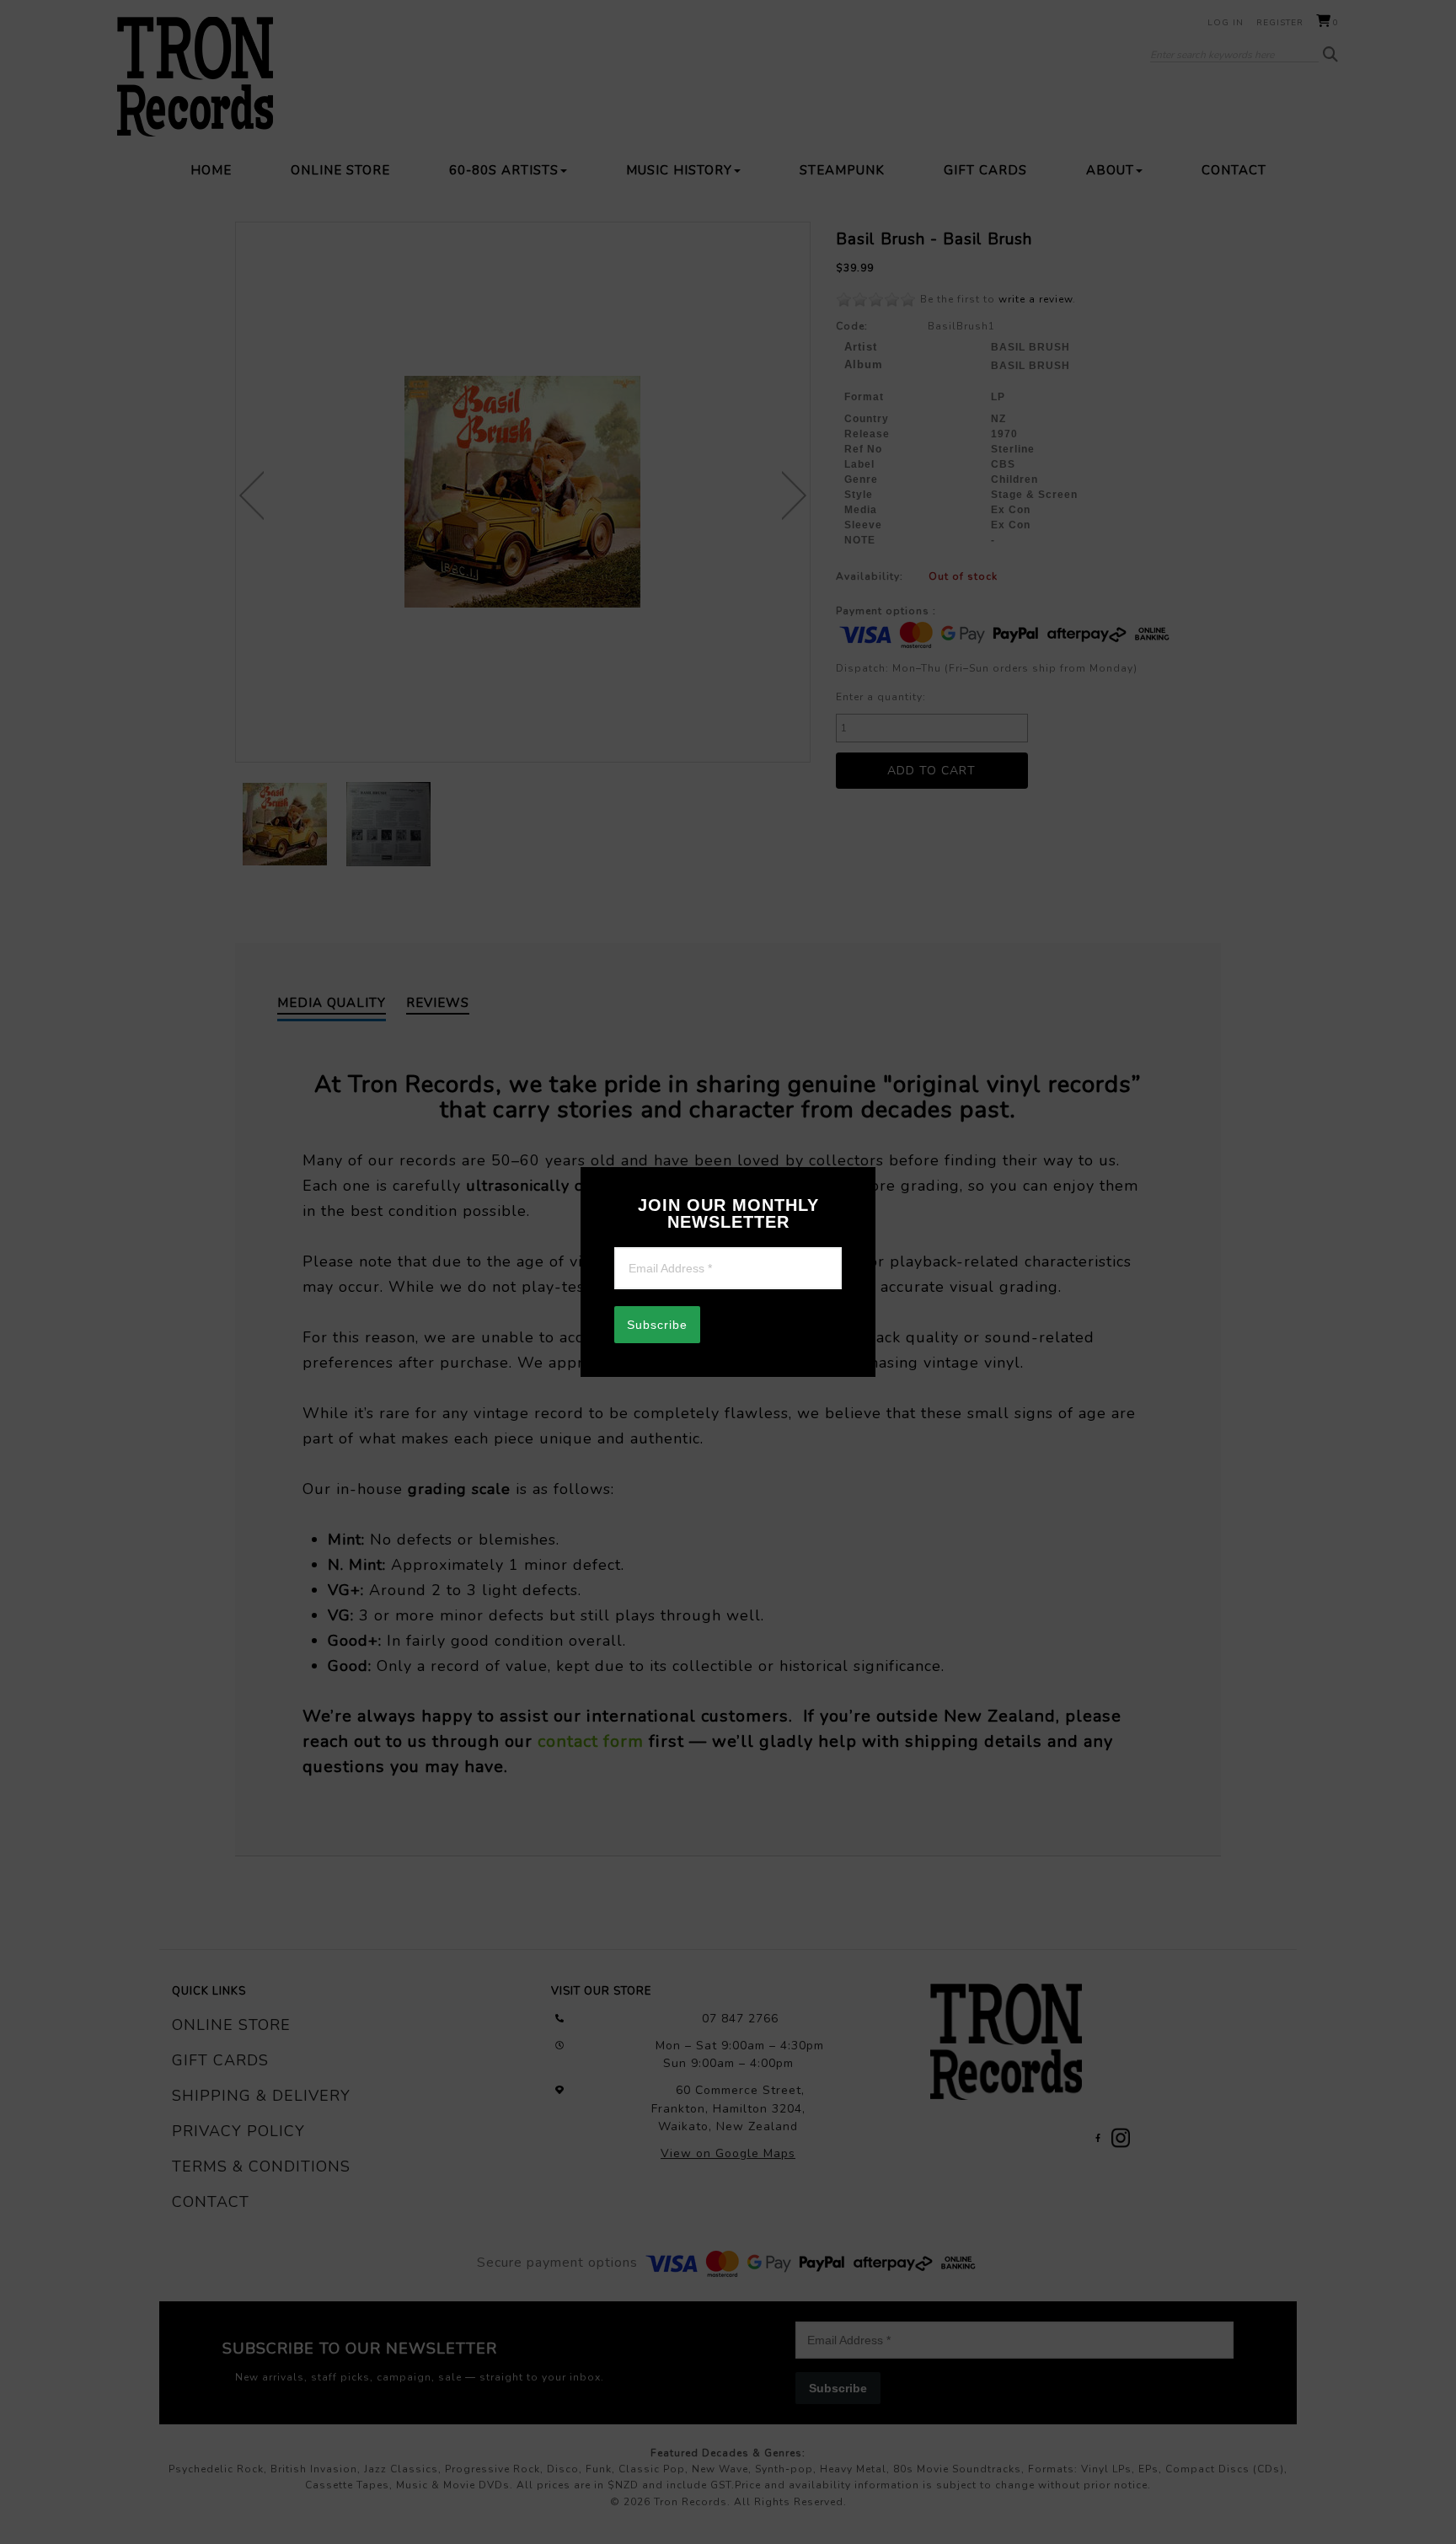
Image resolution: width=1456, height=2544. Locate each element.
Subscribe (657, 1325)
